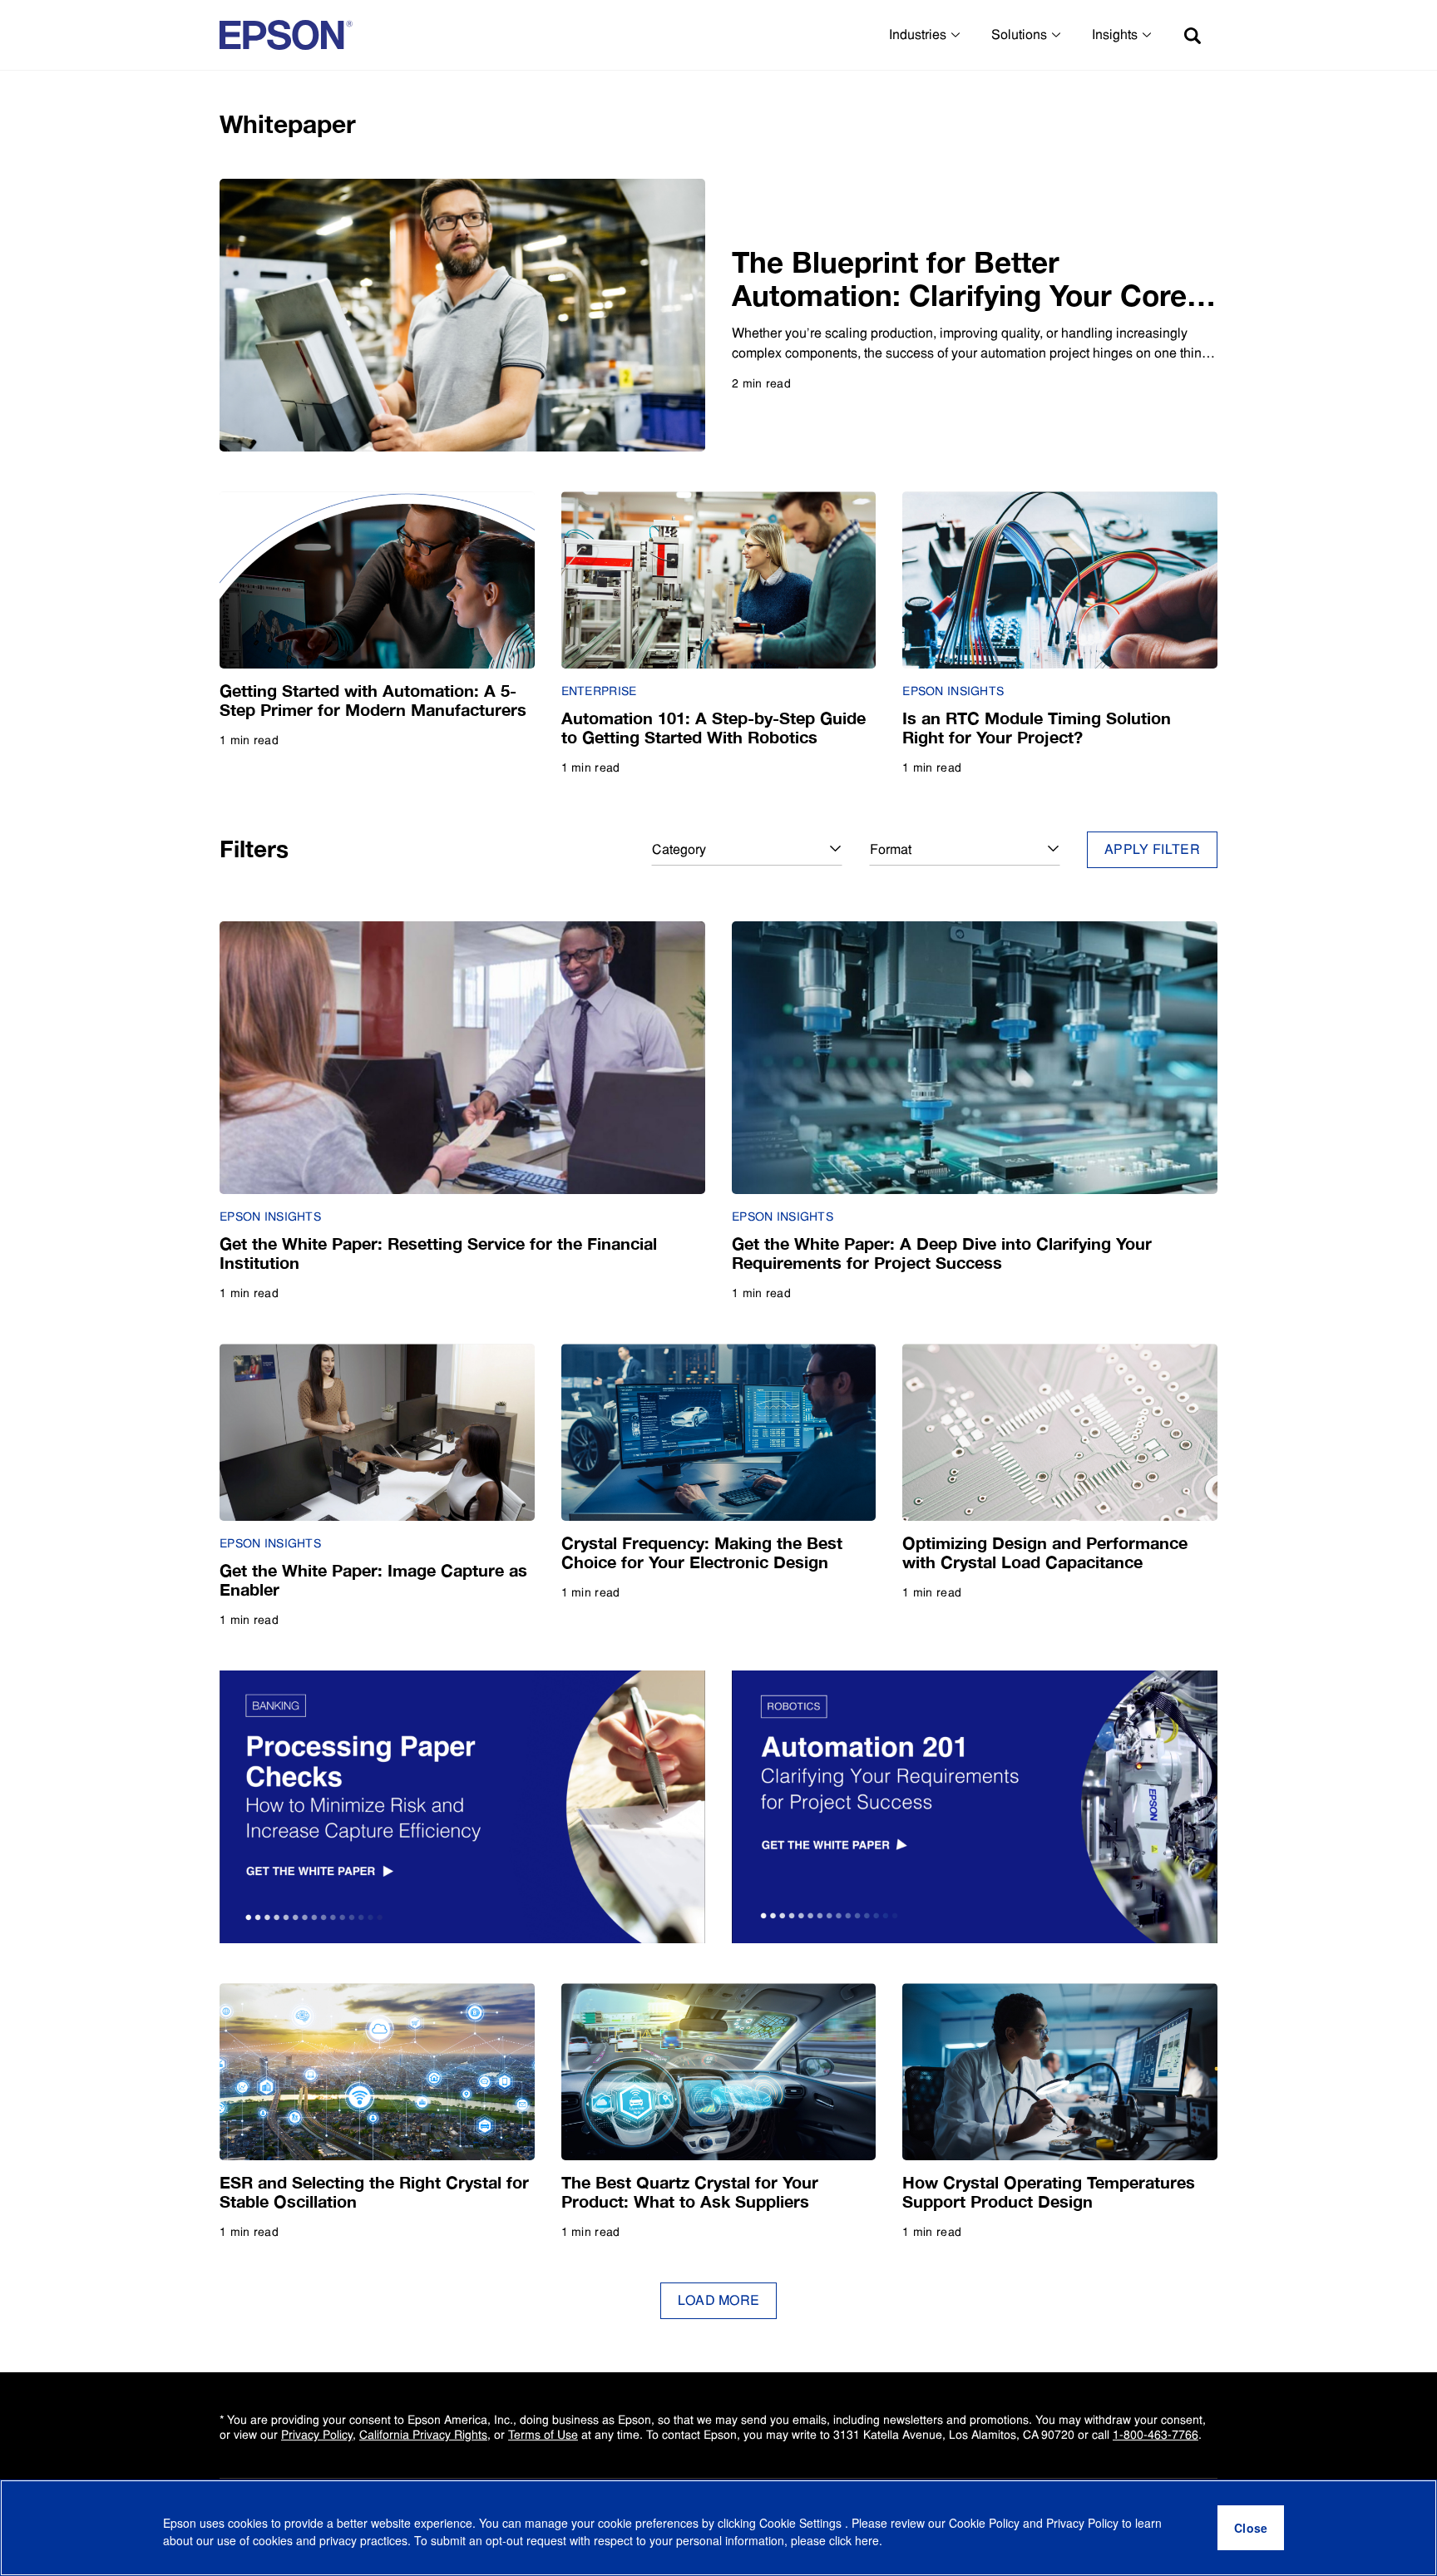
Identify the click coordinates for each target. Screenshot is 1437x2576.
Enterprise (599, 691)
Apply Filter (1152, 849)
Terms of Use (543, 2435)
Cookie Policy (984, 2523)
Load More (719, 2300)
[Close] (1251, 2528)
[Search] (1193, 35)
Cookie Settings (802, 2523)
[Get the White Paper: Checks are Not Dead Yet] (462, 1807)
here (867, 2540)
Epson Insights (953, 691)
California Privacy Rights (423, 2435)
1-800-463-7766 (1156, 2435)
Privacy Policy (317, 2435)
